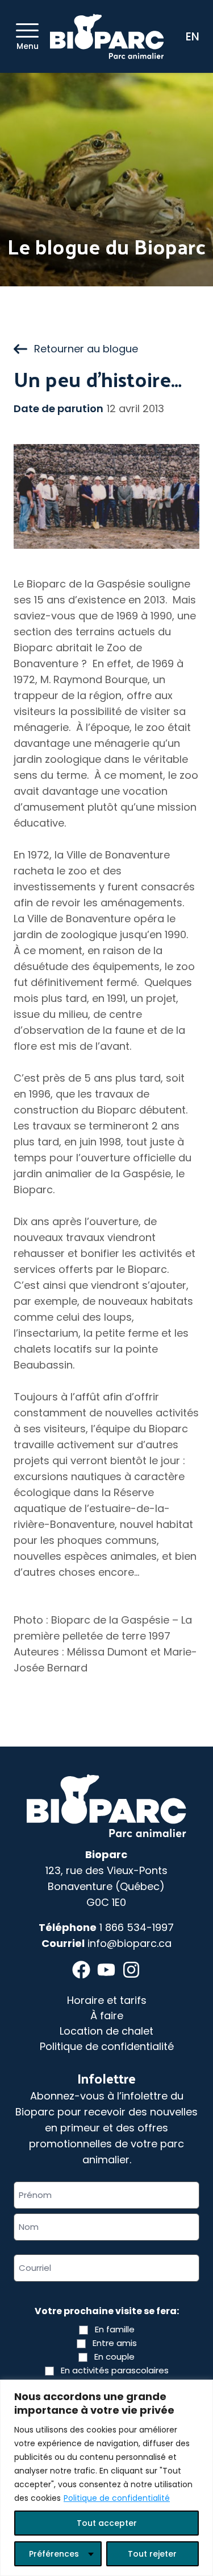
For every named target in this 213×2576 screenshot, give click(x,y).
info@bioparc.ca (130, 1943)
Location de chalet (106, 2031)
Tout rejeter (152, 2554)
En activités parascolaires (115, 2370)
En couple (114, 2357)
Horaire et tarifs (107, 2000)
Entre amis (115, 2343)
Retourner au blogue (86, 349)
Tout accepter (107, 2523)
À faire (107, 2016)
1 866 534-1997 (137, 1927)
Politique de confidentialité (117, 2498)
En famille (115, 2329)
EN (193, 36)
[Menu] (27, 30)
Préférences (54, 2554)
